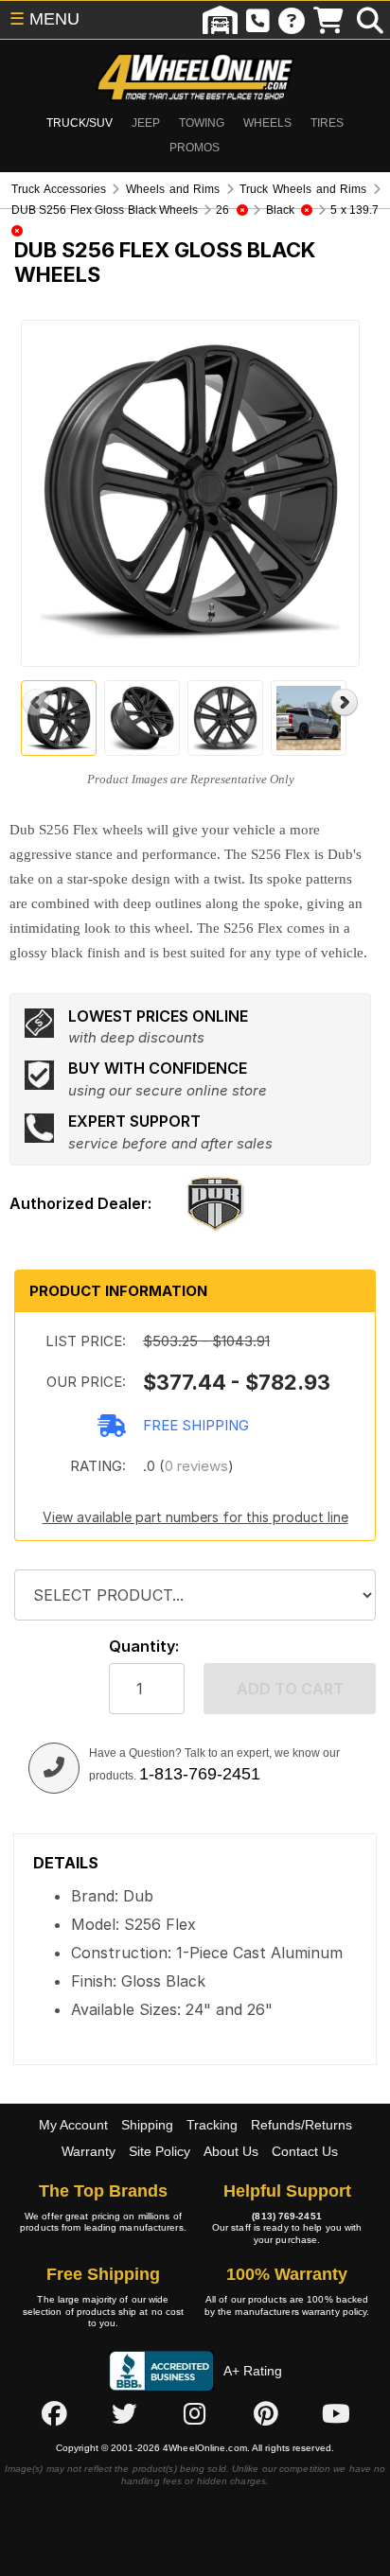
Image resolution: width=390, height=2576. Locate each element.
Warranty (89, 2151)
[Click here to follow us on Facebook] (54, 2414)
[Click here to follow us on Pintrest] (266, 2414)
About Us (231, 2151)
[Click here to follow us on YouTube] (336, 2414)
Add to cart (290, 1689)
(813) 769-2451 (286, 2216)
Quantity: (144, 1647)
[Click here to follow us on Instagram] (195, 2414)
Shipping (147, 2125)
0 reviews (196, 1466)
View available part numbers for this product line (195, 1517)
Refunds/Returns (301, 2125)
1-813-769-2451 (200, 1774)
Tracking (212, 2125)
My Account (73, 2125)
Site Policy (160, 2151)
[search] (370, 20)
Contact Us (305, 2151)
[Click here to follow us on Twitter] (124, 2414)
